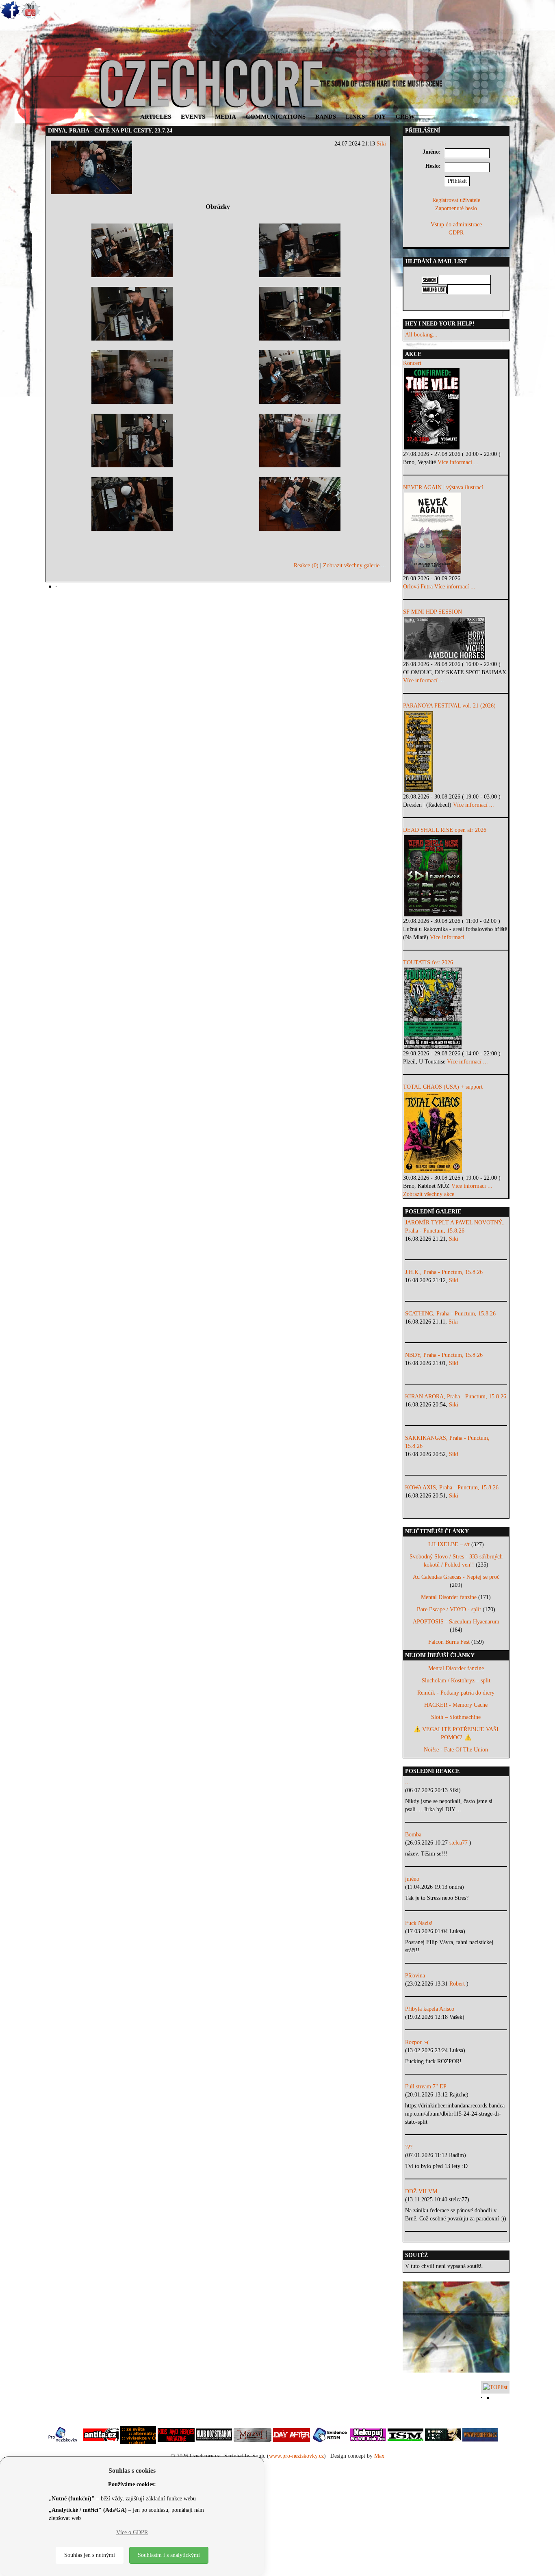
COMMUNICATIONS (276, 117)
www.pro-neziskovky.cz (296, 2456)
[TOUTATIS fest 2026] (456, 1008)
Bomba (413, 1835)
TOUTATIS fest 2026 (428, 962)
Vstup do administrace (456, 225)
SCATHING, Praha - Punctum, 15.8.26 (450, 1314)
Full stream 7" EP (426, 2087)
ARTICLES (156, 117)
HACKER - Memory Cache (456, 1705)
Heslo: (433, 166)
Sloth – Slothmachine (456, 1717)
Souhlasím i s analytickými (169, 2555)
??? (409, 2147)
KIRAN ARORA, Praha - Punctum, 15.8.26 (456, 1397)
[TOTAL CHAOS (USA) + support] (456, 1133)
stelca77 (459, 1843)
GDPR (456, 233)
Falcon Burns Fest (449, 1642)
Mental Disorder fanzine (449, 1597)
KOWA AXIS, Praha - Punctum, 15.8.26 (452, 1488)
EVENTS (193, 117)
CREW (405, 117)
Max (379, 2456)
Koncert (412, 363)
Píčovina (415, 1976)
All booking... (421, 335)
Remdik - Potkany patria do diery (456, 1693)
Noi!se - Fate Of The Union (456, 1750)
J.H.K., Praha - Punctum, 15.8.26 (444, 1272)
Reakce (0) (306, 565)
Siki (381, 144)
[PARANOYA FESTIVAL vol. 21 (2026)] (456, 751)
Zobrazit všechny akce (429, 1194)
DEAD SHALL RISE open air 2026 (445, 830)
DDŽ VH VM (421, 2191)
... (408, 1782)
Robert (458, 1984)
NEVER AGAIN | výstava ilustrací (443, 487)
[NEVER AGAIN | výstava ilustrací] (456, 533)
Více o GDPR (132, 2532)
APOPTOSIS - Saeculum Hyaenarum (456, 1622)
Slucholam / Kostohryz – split (456, 1681)
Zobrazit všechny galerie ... (354, 565)
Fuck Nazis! (419, 1923)
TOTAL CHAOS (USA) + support (443, 1087)
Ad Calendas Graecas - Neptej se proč (456, 1577)
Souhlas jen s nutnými (90, 2555)
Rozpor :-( (417, 2042)
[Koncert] (456, 409)
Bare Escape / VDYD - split (449, 1609)
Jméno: (432, 152)
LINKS (355, 117)
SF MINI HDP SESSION (433, 612)
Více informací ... (458, 462)
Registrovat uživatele (456, 200)
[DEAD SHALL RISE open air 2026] (456, 876)
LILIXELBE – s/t (449, 1544)
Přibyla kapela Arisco (430, 2009)
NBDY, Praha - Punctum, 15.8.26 (444, 1355)
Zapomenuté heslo (456, 208)
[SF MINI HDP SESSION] (456, 638)
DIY (380, 117)
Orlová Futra (418, 587)
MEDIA (225, 117)
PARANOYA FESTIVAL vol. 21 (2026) (449, 706)
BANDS (326, 117)
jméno (412, 1879)
